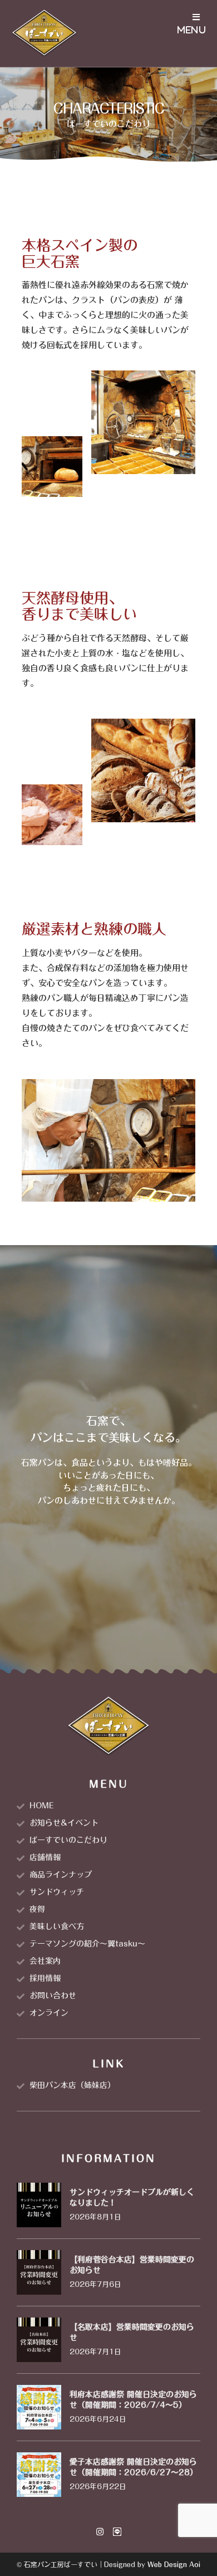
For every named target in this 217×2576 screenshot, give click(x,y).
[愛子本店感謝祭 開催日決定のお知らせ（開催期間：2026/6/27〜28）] (39, 2474)
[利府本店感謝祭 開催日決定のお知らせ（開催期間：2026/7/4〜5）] (39, 2406)
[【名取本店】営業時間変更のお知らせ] (39, 2339)
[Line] (117, 2532)
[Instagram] (100, 2532)
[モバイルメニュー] (192, 33)
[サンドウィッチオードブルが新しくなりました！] (39, 2204)
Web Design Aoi (174, 2564)
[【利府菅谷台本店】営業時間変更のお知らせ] (39, 2272)
